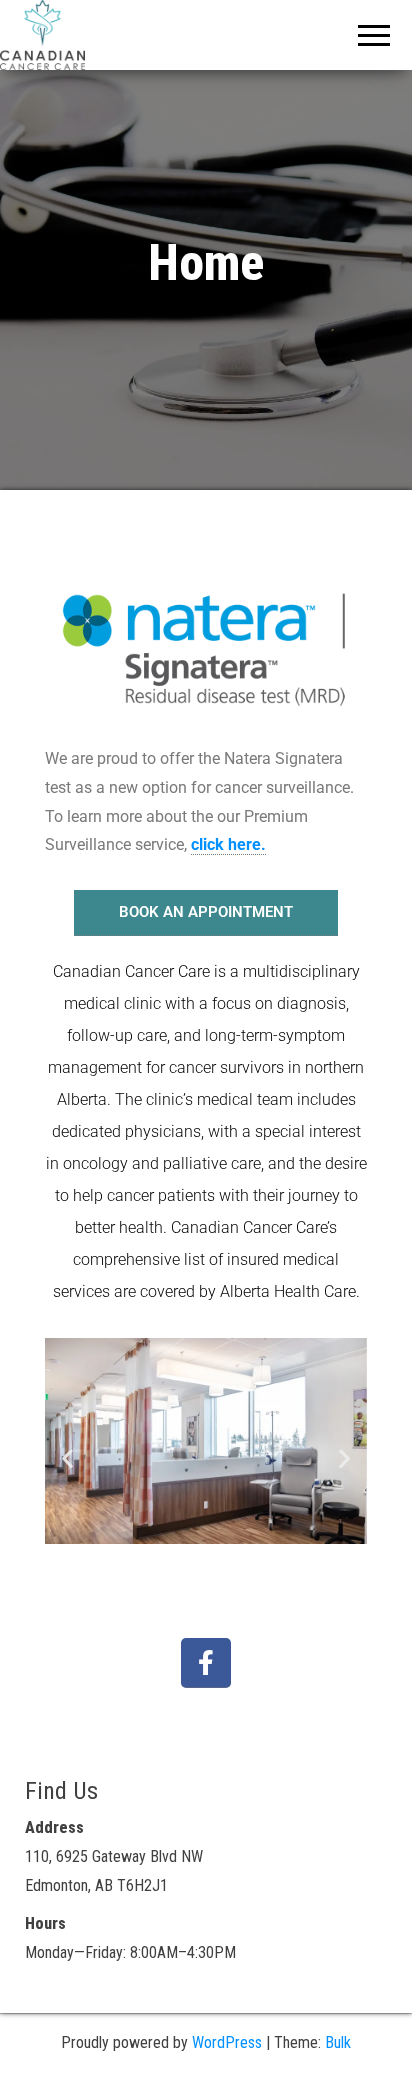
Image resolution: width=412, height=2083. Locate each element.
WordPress (227, 2042)
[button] (67, 1457)
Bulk (338, 2042)
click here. (228, 844)
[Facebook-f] (206, 1663)
